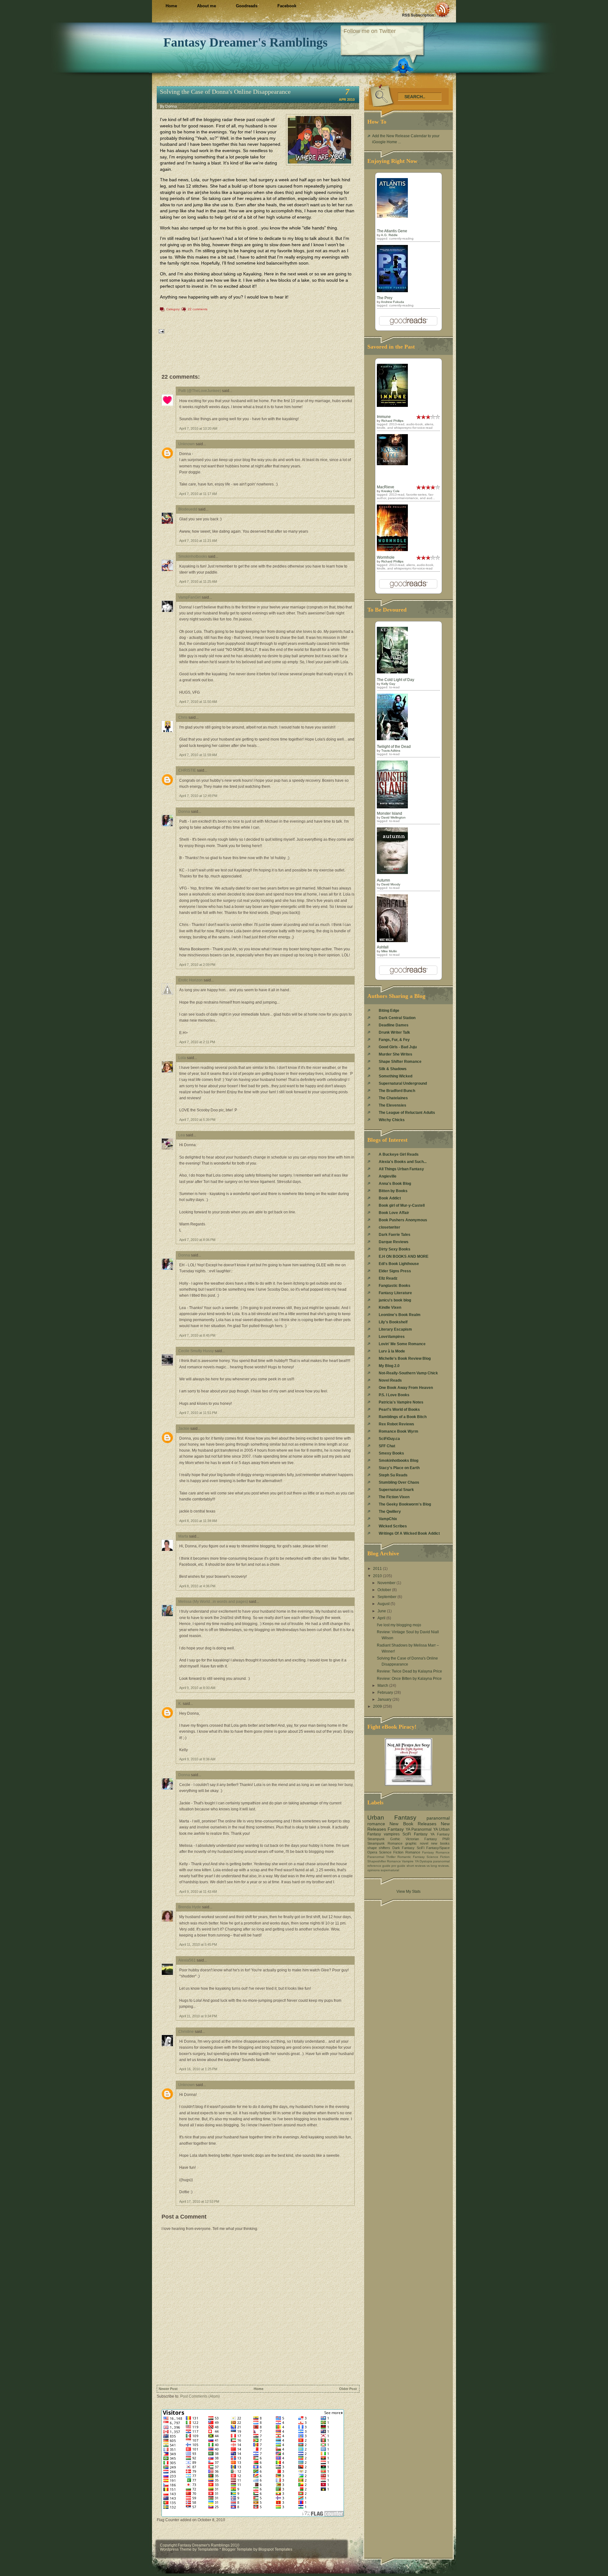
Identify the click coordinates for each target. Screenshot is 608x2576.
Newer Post (168, 2389)
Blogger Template (237, 2549)
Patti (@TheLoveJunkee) (200, 391)
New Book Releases (413, 1824)
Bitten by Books (393, 1191)
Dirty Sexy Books (395, 1249)
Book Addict (390, 1198)
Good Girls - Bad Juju (398, 1047)
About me (206, 6)
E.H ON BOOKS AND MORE (404, 1256)
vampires (392, 1834)
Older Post (348, 2389)
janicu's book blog (395, 1300)
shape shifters (379, 1848)
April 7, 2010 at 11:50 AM (198, 702)
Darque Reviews (394, 1242)
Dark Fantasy (403, 1848)
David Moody (391, 884)
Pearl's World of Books (399, 1410)
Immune (384, 417)
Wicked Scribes (393, 1526)
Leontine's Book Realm (400, 1315)
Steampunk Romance (385, 1843)
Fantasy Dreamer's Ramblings (246, 42)
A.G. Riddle (389, 235)
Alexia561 (187, 1960)
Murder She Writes (396, 1054)
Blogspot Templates (275, 2549)
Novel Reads (390, 1380)
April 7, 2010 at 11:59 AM (198, 755)
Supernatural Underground (403, 1083)
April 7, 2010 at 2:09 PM (197, 965)
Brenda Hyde (190, 1907)
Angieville (388, 1176)
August (384, 1604)
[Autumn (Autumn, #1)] (392, 873)
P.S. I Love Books (394, 1395)
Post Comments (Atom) (200, 2396)
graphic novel (417, 1843)
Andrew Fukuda (393, 302)
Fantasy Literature (395, 1293)
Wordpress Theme (176, 2549)
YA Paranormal (419, 1829)
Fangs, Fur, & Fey (394, 1040)
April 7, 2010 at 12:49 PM (198, 796)
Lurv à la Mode (392, 1351)
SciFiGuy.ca (389, 1439)
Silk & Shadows (393, 1069)
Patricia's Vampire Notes (401, 1402)
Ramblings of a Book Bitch (403, 1417)
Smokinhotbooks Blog (399, 1461)
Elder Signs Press (395, 1271)
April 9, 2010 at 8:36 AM (197, 1759)
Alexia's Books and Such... (403, 1162)
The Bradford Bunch (397, 1091)
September (387, 1597)
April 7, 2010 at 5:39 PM (197, 1120)
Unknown (187, 444)
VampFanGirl (190, 597)
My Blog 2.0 (389, 1366)
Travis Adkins (391, 751)
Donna (184, 812)
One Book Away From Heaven (406, 1388)
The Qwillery (390, 1512)
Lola (182, 1058)
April (382, 1618)
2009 (378, 1706)
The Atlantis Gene (392, 231)
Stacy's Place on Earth (399, 1468)
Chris (183, 717)
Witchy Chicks (392, 1120)
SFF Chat (387, 1446)
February (386, 1693)
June (382, 1611)
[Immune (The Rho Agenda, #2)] (392, 406)
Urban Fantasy (392, 1818)
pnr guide (398, 1866)
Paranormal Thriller (381, 1857)
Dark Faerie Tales (395, 1235)
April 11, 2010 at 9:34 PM (198, 2016)
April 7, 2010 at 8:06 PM (197, 1240)
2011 (378, 1569)
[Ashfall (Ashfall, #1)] (392, 941)
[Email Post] (161, 331)
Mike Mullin (389, 951)
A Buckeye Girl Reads (399, 1154)
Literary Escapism (395, 1329)
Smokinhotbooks (193, 556)
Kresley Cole (390, 491)
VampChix (388, 1519)
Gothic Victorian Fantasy (414, 1839)
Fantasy (396, 1829)
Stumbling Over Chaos (399, 1482)
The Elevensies (393, 1105)
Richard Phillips (392, 421)
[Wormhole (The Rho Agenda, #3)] (392, 550)
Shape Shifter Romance (400, 1062)
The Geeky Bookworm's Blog (405, 1504)
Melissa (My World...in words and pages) (213, 1602)
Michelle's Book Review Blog (405, 1359)
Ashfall (383, 947)
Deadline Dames (394, 1025)
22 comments (198, 309)
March (383, 1686)
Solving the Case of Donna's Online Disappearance (225, 92)
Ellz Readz (388, 1278)
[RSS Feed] (426, 10)
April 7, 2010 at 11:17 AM (198, 494)
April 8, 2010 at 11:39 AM (198, 1521)
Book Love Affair (394, 1213)
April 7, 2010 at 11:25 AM (198, 581)
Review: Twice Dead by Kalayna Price (409, 1671)
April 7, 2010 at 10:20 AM (198, 428)
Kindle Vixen (390, 1307)
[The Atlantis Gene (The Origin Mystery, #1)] (392, 216)
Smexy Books (391, 1453)
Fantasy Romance (436, 1852)
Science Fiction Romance (400, 1852)
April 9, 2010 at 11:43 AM (198, 1892)
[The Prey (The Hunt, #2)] (392, 291)
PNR (446, 1839)
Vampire (408, 1861)
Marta (183, 1536)
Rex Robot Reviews (396, 1424)
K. (180, 1704)
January (385, 1699)
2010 (378, 1576)
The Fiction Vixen (394, 1497)
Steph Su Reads (393, 1475)
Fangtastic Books (395, 1286)
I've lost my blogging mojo (399, 1625)
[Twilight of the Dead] (392, 739)
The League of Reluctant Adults (407, 1113)
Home (171, 6)
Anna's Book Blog (395, 1184)
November (387, 1583)
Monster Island (389, 813)
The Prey (385, 298)
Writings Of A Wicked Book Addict (409, 1533)
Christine (186, 2032)
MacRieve (386, 487)
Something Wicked (396, 1076)
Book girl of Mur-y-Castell (402, 1205)
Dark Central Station (397, 1018)
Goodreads (247, 6)
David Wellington (393, 817)
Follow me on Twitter (370, 31)
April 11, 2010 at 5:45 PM (198, 1944)
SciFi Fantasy (415, 1834)
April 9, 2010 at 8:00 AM (197, 1688)
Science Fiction (438, 1857)
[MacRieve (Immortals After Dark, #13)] (392, 464)
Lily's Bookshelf (393, 1322)
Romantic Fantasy (411, 1857)
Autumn (383, 880)
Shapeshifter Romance (384, 1861)
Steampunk (376, 1839)
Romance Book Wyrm (399, 1431)
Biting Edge (389, 1011)
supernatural (390, 1870)
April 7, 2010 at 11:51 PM (198, 1413)
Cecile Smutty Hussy (196, 1351)
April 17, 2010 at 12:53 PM (199, 2201)
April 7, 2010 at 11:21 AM (198, 541)
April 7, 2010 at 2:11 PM (197, 1042)
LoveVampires (392, 1337)
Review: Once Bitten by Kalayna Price (409, 1679)
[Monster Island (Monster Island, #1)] (392, 807)
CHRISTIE (187, 770)
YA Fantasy (440, 1834)
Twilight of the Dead (394, 747)
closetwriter (389, 1227)
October (385, 1590)
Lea (182, 1135)
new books (440, 1843)
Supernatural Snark (396, 1490)
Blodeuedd (188, 509)
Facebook (287, 6)
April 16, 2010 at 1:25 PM (198, 2069)
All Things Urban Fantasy (401, 1169)
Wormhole (386, 557)
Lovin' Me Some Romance (402, 1344)
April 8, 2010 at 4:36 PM (197, 1586)
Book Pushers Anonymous (403, 1220)
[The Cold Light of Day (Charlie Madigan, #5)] (392, 672)
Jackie (184, 1429)
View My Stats (408, 1892)
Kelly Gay (388, 684)
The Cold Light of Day (396, 680)
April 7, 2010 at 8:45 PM (197, 1335)
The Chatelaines (393, 1098)
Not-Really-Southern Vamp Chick (408, 1373)
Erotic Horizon (190, 980)
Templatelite (209, 2549)
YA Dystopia (424, 1861)
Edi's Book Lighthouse (399, 1264)
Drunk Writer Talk (394, 1032)
